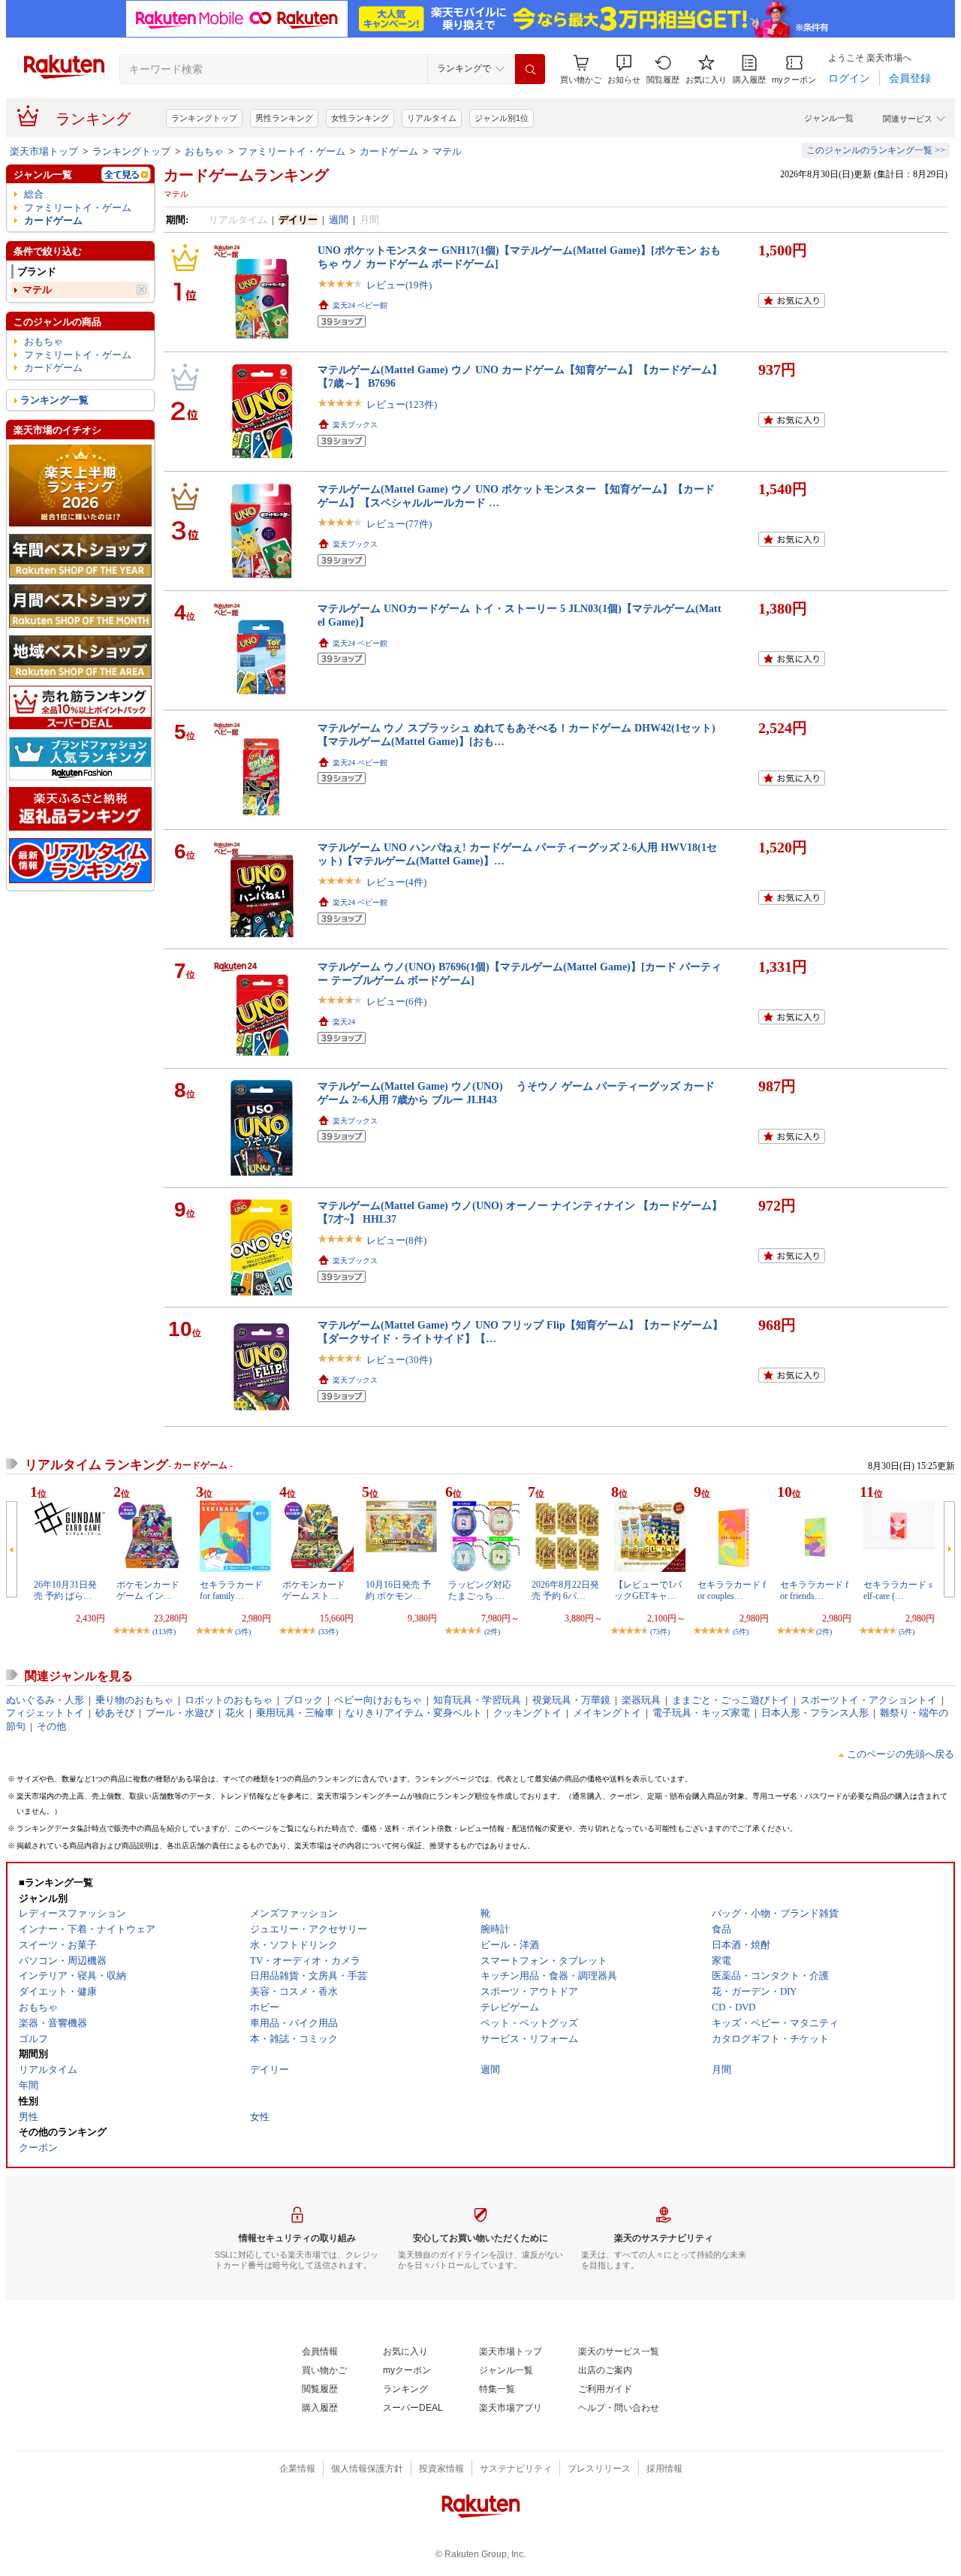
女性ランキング (360, 118)
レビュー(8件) (396, 1240)
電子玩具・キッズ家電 (701, 1713)
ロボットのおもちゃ (229, 1700)
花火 (235, 1713)
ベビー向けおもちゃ (378, 1700)
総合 (34, 194)
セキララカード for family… (236, 1590)
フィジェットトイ (45, 1713)
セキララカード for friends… (814, 1590)
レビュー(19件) (399, 285)
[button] (624, 69)
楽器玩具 (641, 1700)
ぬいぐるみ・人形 (45, 1700)
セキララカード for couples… (732, 1590)
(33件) (328, 1632)
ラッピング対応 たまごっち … (480, 1590)
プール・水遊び (180, 1713)
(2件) (492, 1632)
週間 (339, 220)
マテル (447, 151)
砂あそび (115, 1713)
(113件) (164, 1632)
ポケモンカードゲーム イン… (148, 1590)
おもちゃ (204, 151)
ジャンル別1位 (502, 118)
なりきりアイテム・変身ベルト (414, 1713)
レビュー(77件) (399, 524)
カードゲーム (389, 151)
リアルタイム (432, 118)
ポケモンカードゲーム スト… (314, 1590)
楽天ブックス (355, 425)
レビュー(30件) (399, 1360)
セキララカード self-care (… (898, 1590)
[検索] (530, 69)
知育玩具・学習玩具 (477, 1700)
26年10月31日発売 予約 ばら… (65, 1590)
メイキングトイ (607, 1713)
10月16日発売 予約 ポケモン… (398, 1590)
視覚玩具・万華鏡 (571, 1700)
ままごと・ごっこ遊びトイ (731, 1700)
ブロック (303, 1700)
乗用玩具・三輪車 (295, 1713)
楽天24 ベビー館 (360, 305)
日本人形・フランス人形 (815, 1713)
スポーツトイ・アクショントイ (869, 1700)
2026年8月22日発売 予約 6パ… (565, 1590)
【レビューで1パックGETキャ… (648, 1590)
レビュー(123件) (402, 404)
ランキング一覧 (54, 400)
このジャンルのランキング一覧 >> (876, 150)
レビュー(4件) (396, 882)
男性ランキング (284, 118)
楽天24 (344, 1022)
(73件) (660, 1632)
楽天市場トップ (44, 151)
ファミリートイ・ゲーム (292, 151)
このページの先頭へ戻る (901, 1754)
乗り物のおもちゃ (134, 1700)
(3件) (243, 1632)
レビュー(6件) (396, 1001)
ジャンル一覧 (829, 118)
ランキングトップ (204, 118)
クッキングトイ (527, 1713)
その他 (51, 1726)
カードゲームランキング (246, 175)
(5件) (741, 1632)
